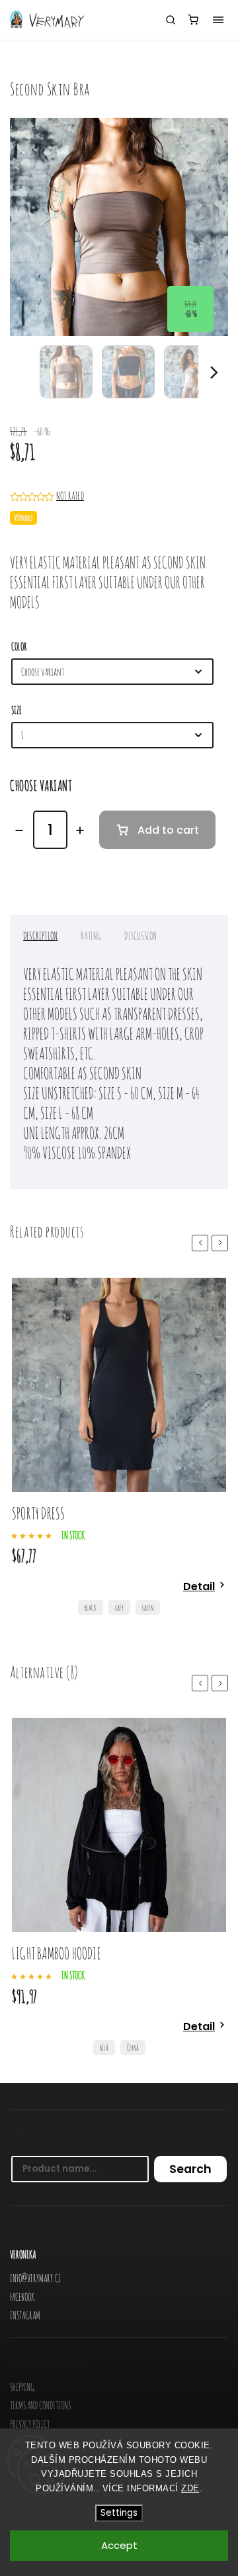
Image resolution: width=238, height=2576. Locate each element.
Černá (133, 2048)
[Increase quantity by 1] (80, 830)
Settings (119, 2513)
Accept (119, 2545)
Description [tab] (40, 936)
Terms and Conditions (40, 2405)
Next (222, 1242)
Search (190, 2169)
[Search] (171, 20)
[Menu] (218, 20)
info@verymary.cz (35, 2278)
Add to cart (168, 830)
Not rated (70, 496)
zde (190, 2488)
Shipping (22, 2387)
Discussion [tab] (140, 936)
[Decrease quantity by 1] (19, 830)
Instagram (25, 2315)
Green (148, 1608)
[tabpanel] (119, 1450)
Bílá (104, 2048)
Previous (202, 1242)
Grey (119, 1608)
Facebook (22, 2297)
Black (91, 1608)
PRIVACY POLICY (30, 2424)
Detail (199, 1586)
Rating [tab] (91, 936)
